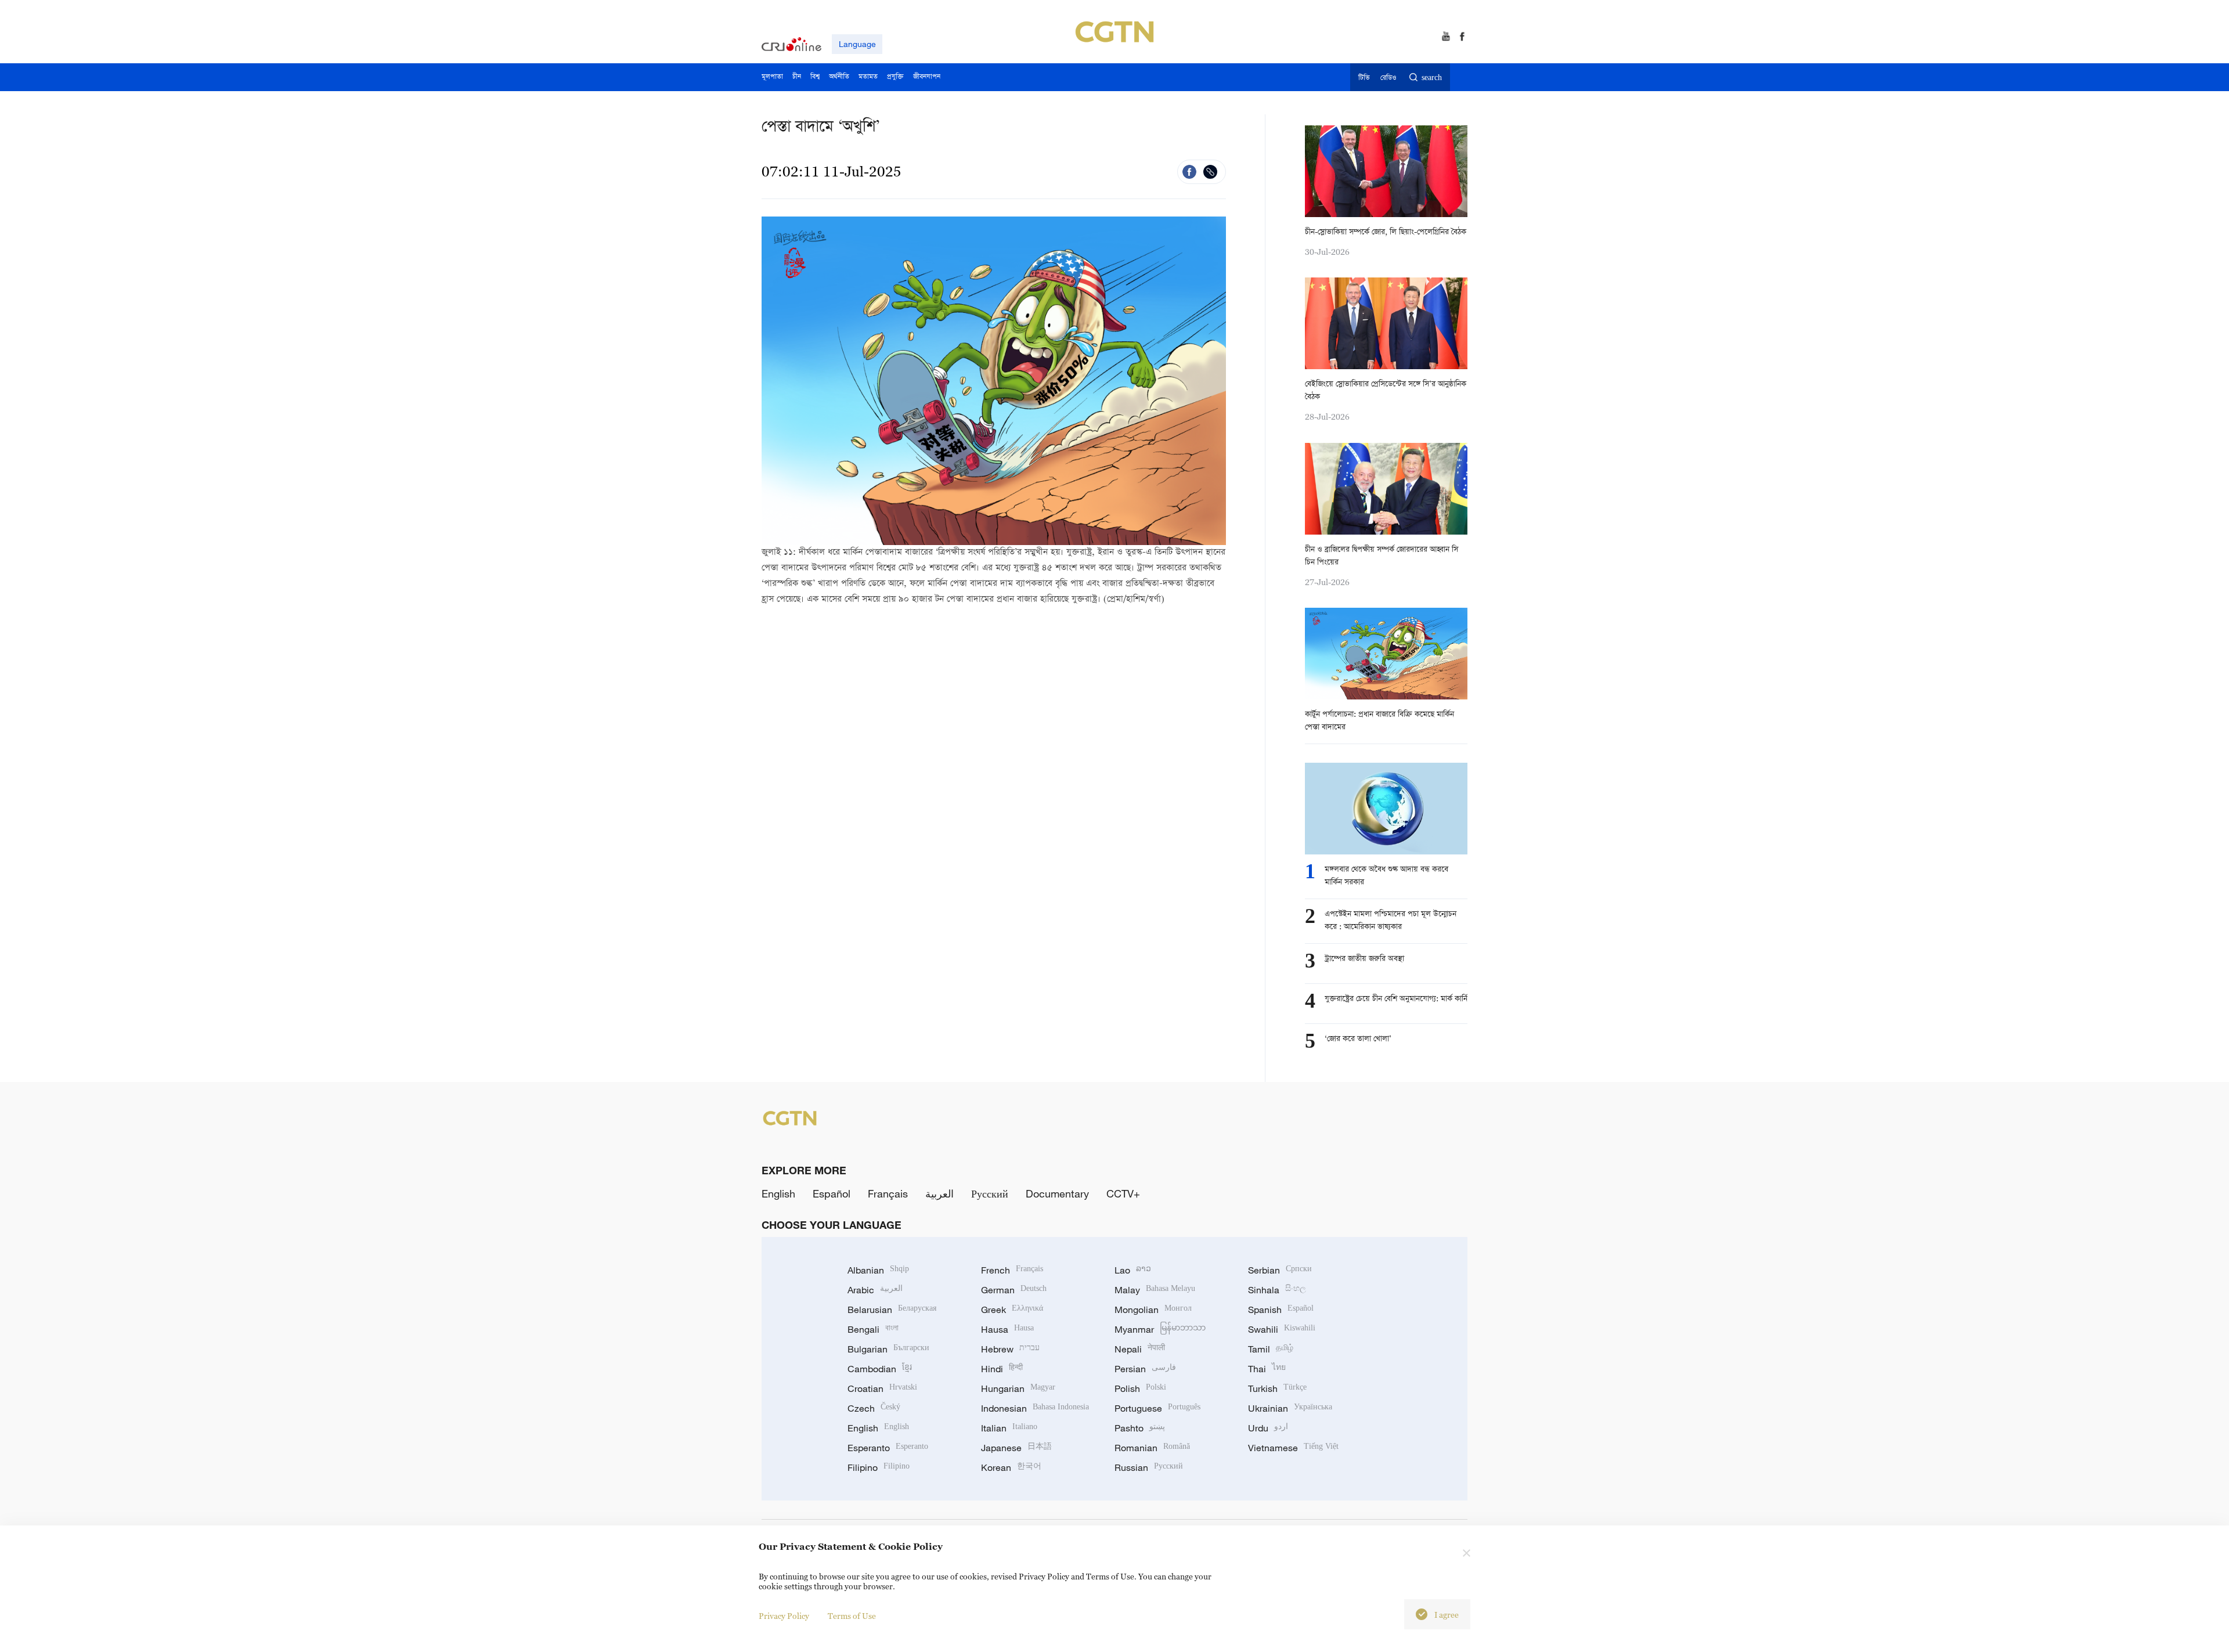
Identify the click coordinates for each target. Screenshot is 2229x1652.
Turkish (1277, 1388)
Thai (1267, 1369)
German (1014, 1290)
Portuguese (1157, 1408)
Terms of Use (852, 1616)
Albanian (878, 1270)
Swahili (1282, 1329)
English (778, 1193)
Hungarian (1018, 1388)
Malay (1155, 1290)
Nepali (1140, 1349)
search (1432, 78)
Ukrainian (1290, 1408)
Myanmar (1160, 1329)
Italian (1009, 1428)
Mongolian (1153, 1310)
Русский (990, 1193)
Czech (874, 1408)
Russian (1149, 1467)
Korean (1011, 1467)
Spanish (1281, 1310)
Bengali (873, 1329)
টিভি (1364, 78)
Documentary (1057, 1193)
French (1012, 1270)
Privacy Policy (784, 1616)
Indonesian (1035, 1408)
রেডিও (1388, 78)
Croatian (882, 1388)
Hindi (1002, 1369)
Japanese (1016, 1448)
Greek (1012, 1310)
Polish (1140, 1388)
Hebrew (1010, 1349)
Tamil (1271, 1349)
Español (832, 1193)
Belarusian (892, 1310)
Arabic (875, 1290)
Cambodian (880, 1369)
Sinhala (1277, 1290)
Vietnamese (1293, 1448)
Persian (1145, 1369)
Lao (1133, 1270)
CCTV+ (1123, 1193)
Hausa (1007, 1329)
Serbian (1280, 1270)
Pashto (1140, 1428)
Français (888, 1193)
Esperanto (888, 1448)
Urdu (1268, 1428)
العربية (939, 1193)
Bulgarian (888, 1349)
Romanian (1152, 1448)
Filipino (879, 1467)
